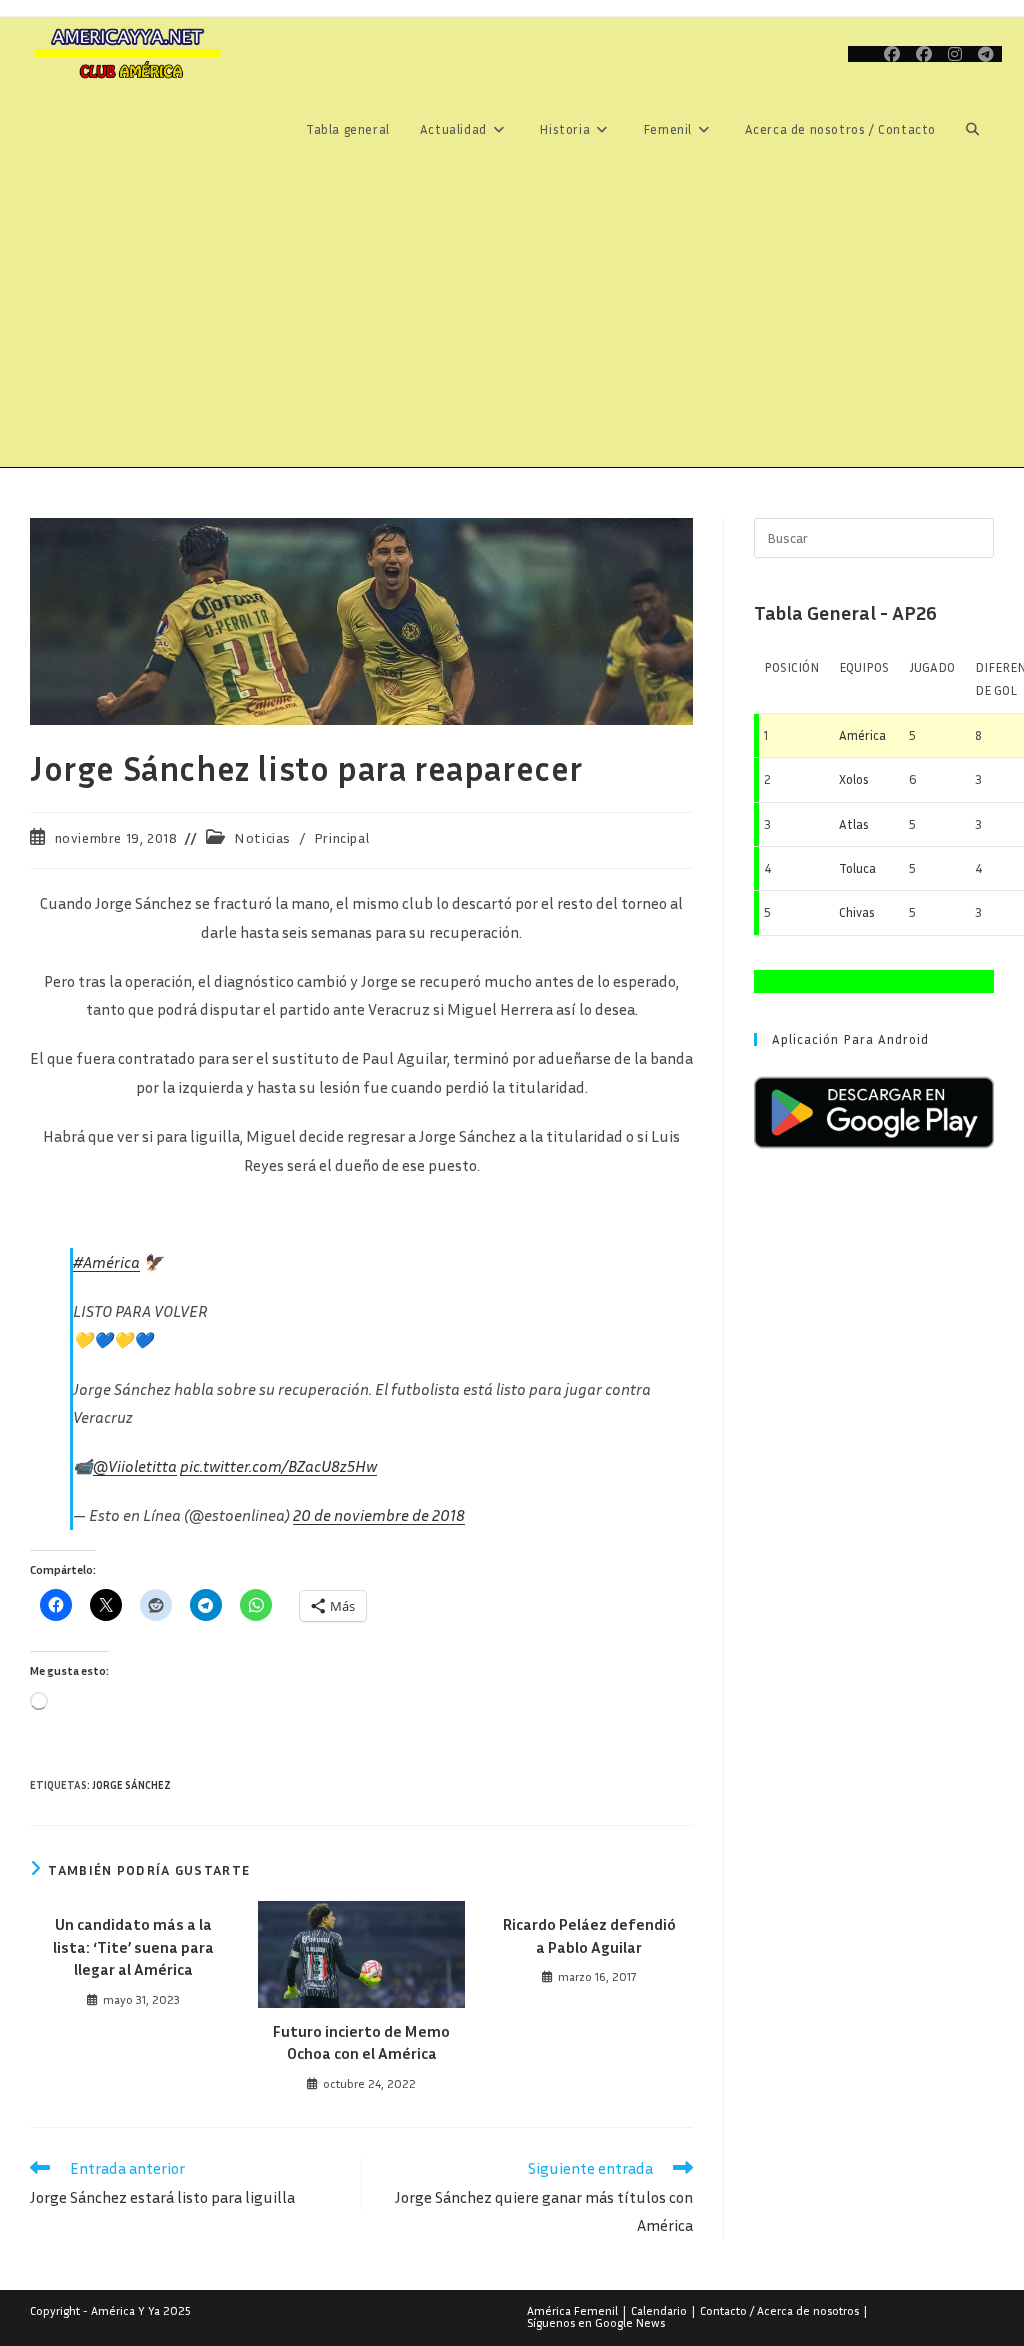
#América (106, 1262)
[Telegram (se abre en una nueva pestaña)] (986, 54)
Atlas (854, 824)
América (862, 735)
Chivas (857, 912)
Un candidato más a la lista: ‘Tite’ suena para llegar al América (133, 1946)
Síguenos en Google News (596, 2322)
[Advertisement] (512, 317)
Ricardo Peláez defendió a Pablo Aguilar (589, 1935)
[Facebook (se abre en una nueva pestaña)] (892, 54)
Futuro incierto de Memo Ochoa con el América (361, 2042)
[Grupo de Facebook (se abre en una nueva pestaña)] (924, 54)
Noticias (262, 837)
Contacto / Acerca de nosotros (779, 2310)
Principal (341, 837)
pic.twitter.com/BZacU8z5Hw (278, 1466)
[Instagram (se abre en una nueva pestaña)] (955, 54)
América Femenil (572, 2310)
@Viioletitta (135, 1466)
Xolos (854, 779)
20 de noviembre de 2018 (379, 1515)
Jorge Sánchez (131, 1784)
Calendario (659, 2310)
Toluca (857, 868)
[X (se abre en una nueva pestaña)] (862, 54)
